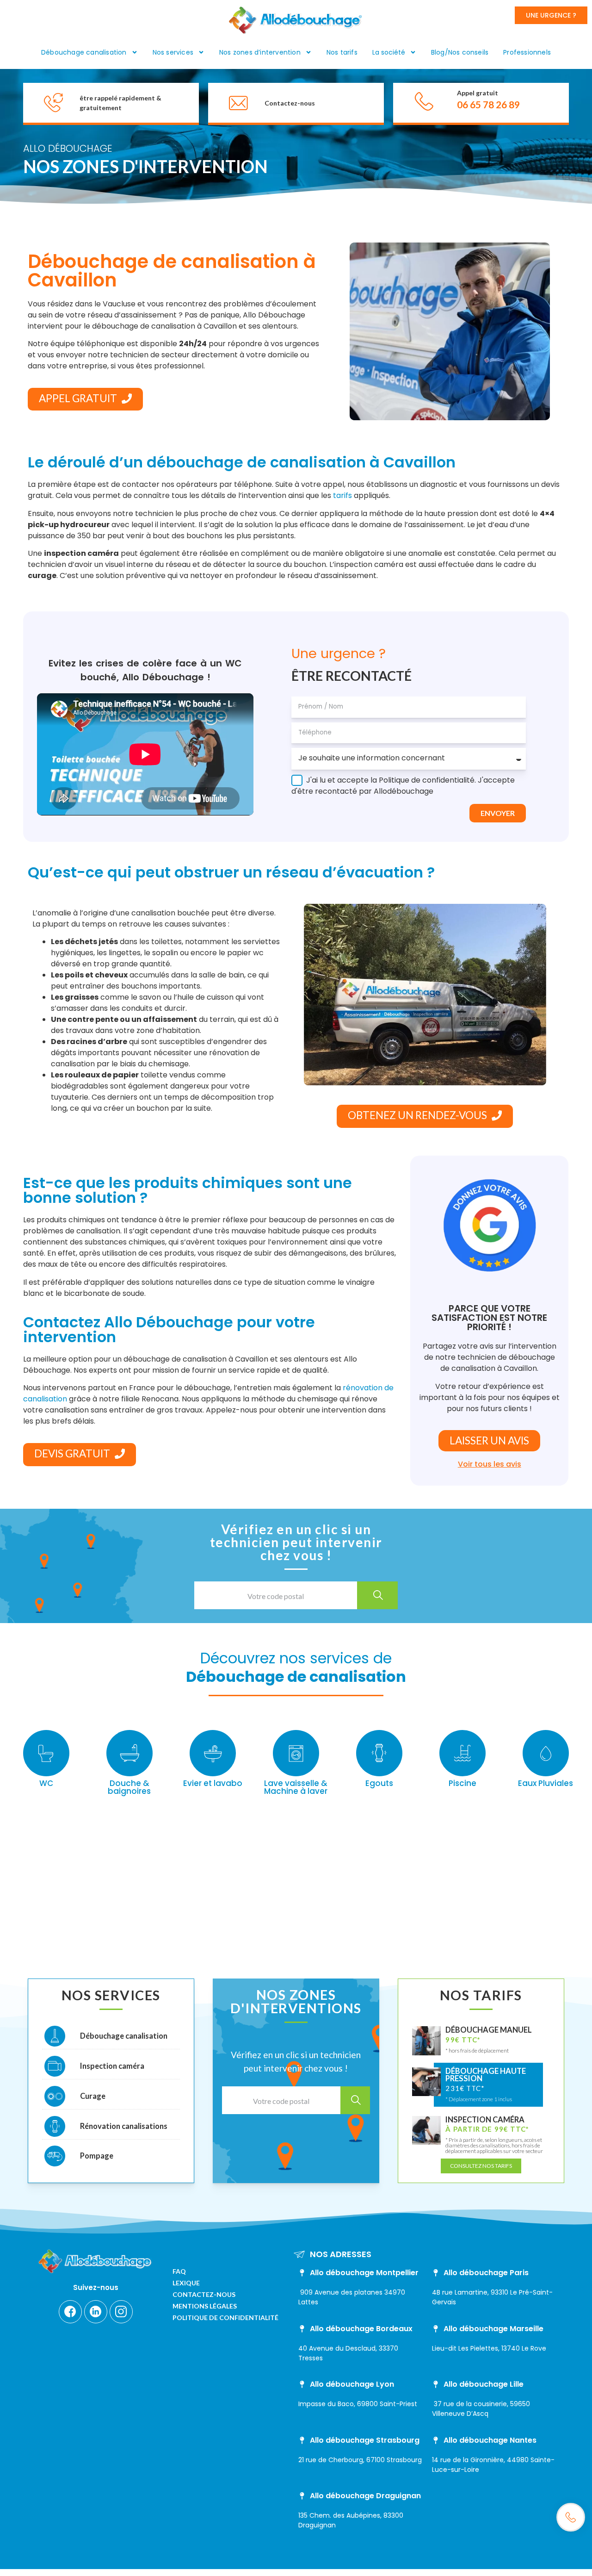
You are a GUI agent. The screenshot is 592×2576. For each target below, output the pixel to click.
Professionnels (527, 52)
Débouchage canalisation (84, 52)
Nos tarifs (342, 52)
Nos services (173, 52)
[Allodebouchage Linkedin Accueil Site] (96, 2312)
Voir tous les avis (490, 1464)
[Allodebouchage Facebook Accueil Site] (70, 2312)
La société (389, 52)
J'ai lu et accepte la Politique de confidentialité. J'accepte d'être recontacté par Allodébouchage (403, 786)
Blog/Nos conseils (460, 52)
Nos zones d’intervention (260, 52)
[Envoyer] (377, 1595)
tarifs (342, 495)
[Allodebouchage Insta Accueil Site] (121, 2312)
